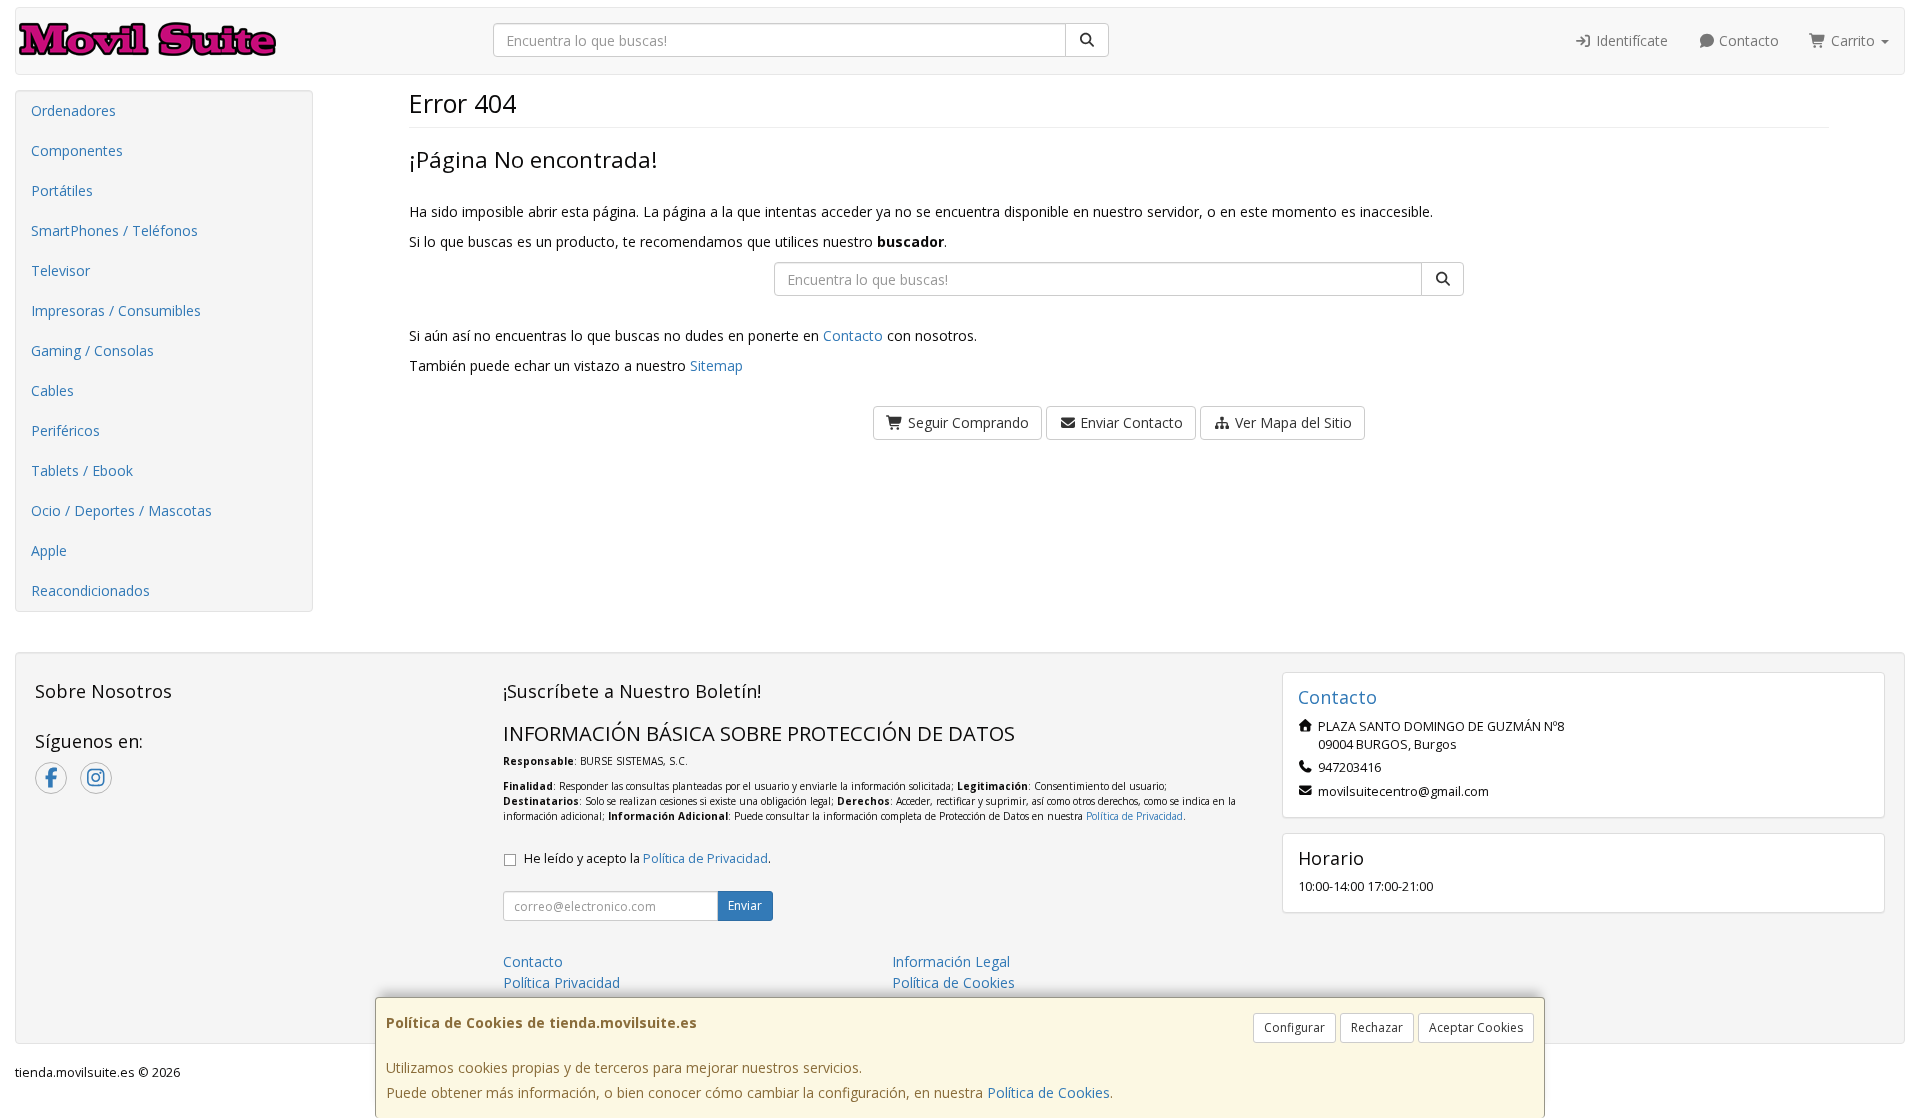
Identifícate (1630, 40)
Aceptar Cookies (1476, 1027)
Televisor (60, 270)
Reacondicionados (90, 590)
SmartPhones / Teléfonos (114, 230)
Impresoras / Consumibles (116, 310)
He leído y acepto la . (647, 858)
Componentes (77, 150)
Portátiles (62, 190)
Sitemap (716, 365)
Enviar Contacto (1129, 422)
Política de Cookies (1048, 1092)
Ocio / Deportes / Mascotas (121, 510)
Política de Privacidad (1134, 816)
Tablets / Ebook (82, 470)
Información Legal (951, 961)
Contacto (1747, 40)
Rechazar (1377, 1027)
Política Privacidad (561, 982)
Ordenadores (73, 110)
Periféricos (65, 430)
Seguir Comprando (966, 422)
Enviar (745, 905)
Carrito (1853, 40)
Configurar (1294, 1027)
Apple (49, 550)
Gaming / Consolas (92, 350)
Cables (52, 390)
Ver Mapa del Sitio (1291, 422)
